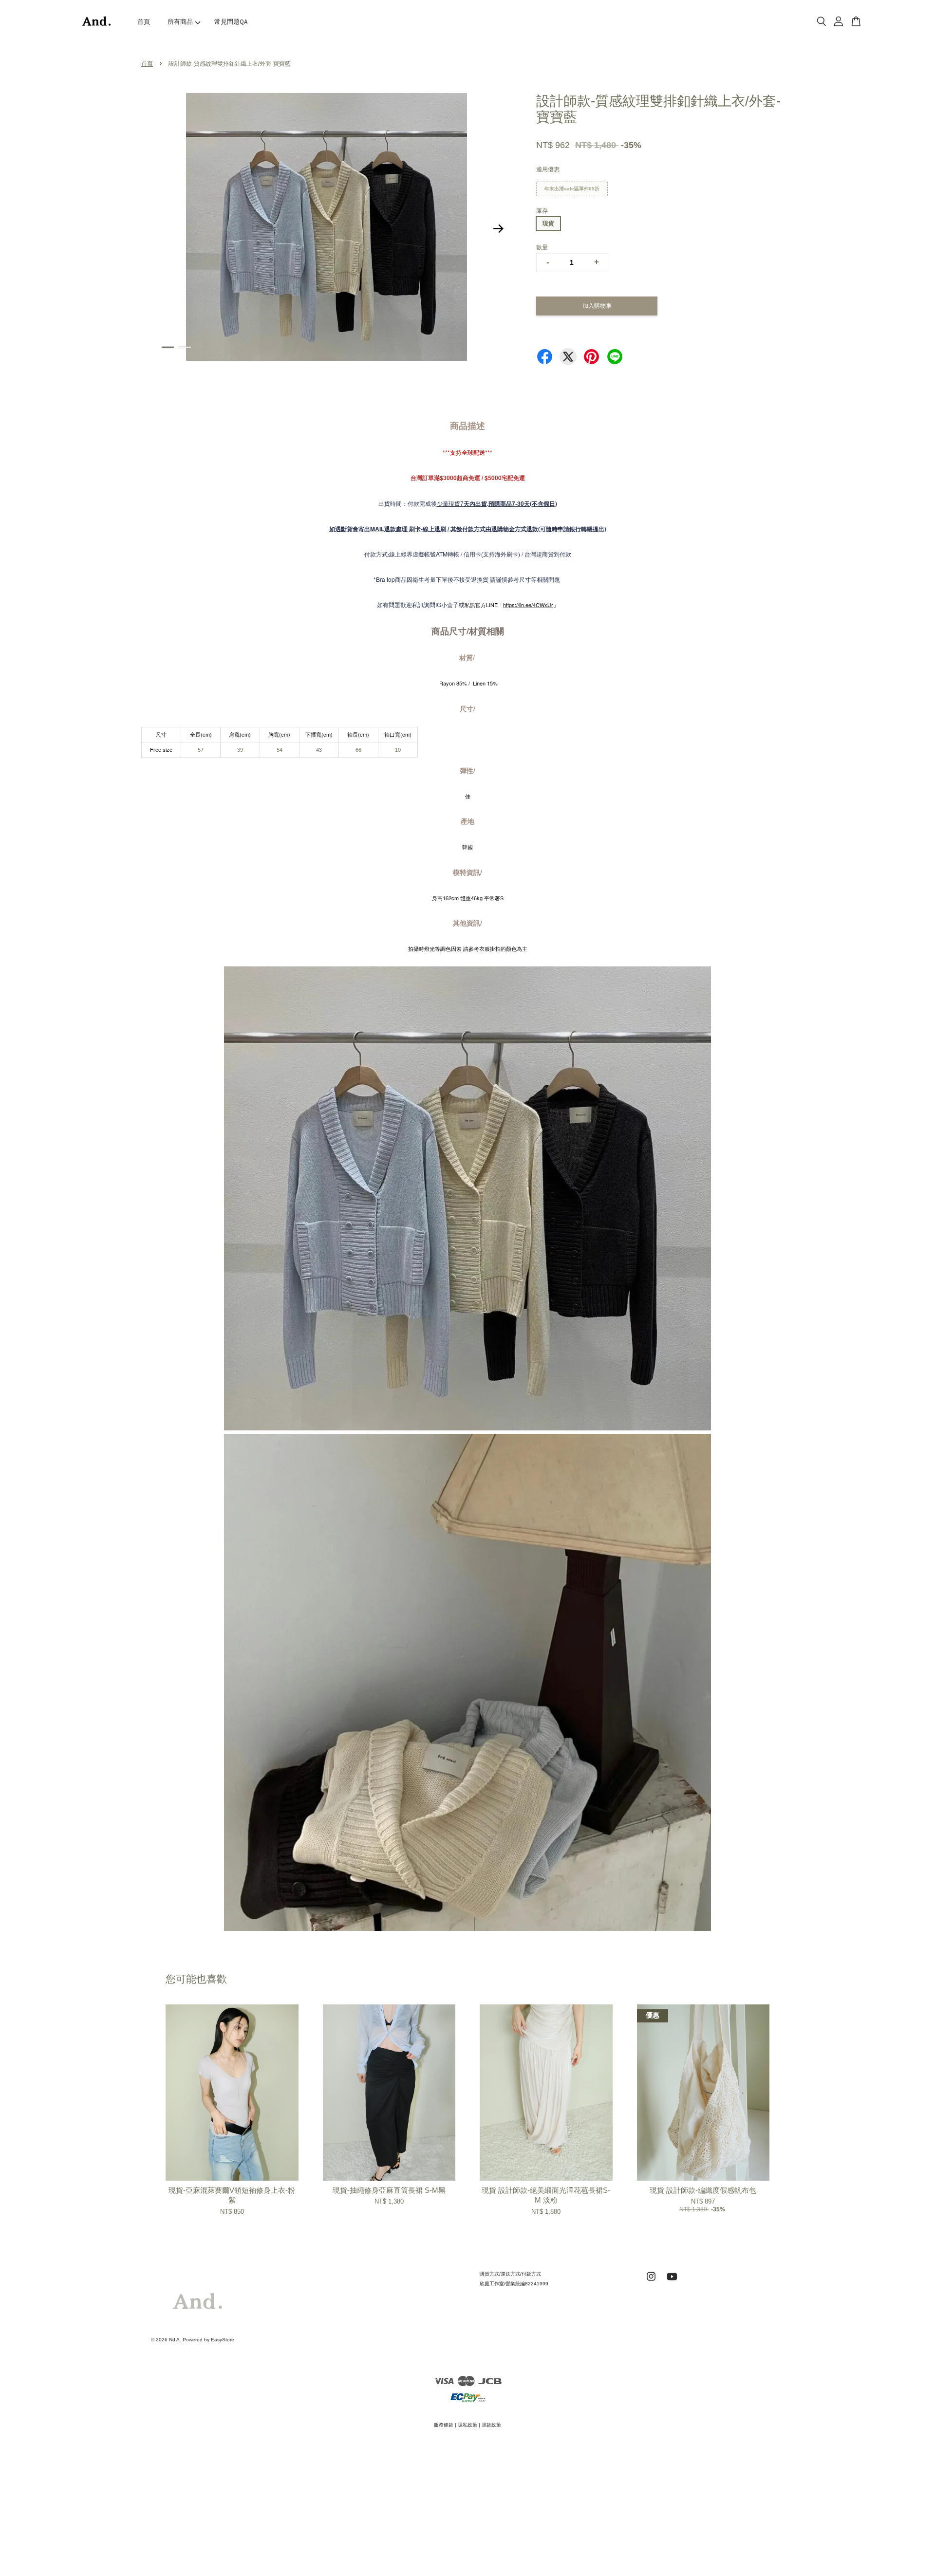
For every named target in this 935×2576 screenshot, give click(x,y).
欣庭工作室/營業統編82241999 (514, 2284)
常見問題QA (231, 22)
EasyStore (223, 2340)
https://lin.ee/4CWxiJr (528, 605)
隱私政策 (467, 2425)
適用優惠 (548, 169)
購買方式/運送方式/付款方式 (510, 2274)
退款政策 (491, 2425)
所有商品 (180, 22)
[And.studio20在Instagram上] (651, 2282)
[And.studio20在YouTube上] (672, 2282)
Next (499, 229)
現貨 (548, 223)
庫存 (542, 211)
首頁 (144, 22)
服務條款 (444, 2425)
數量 (542, 247)
